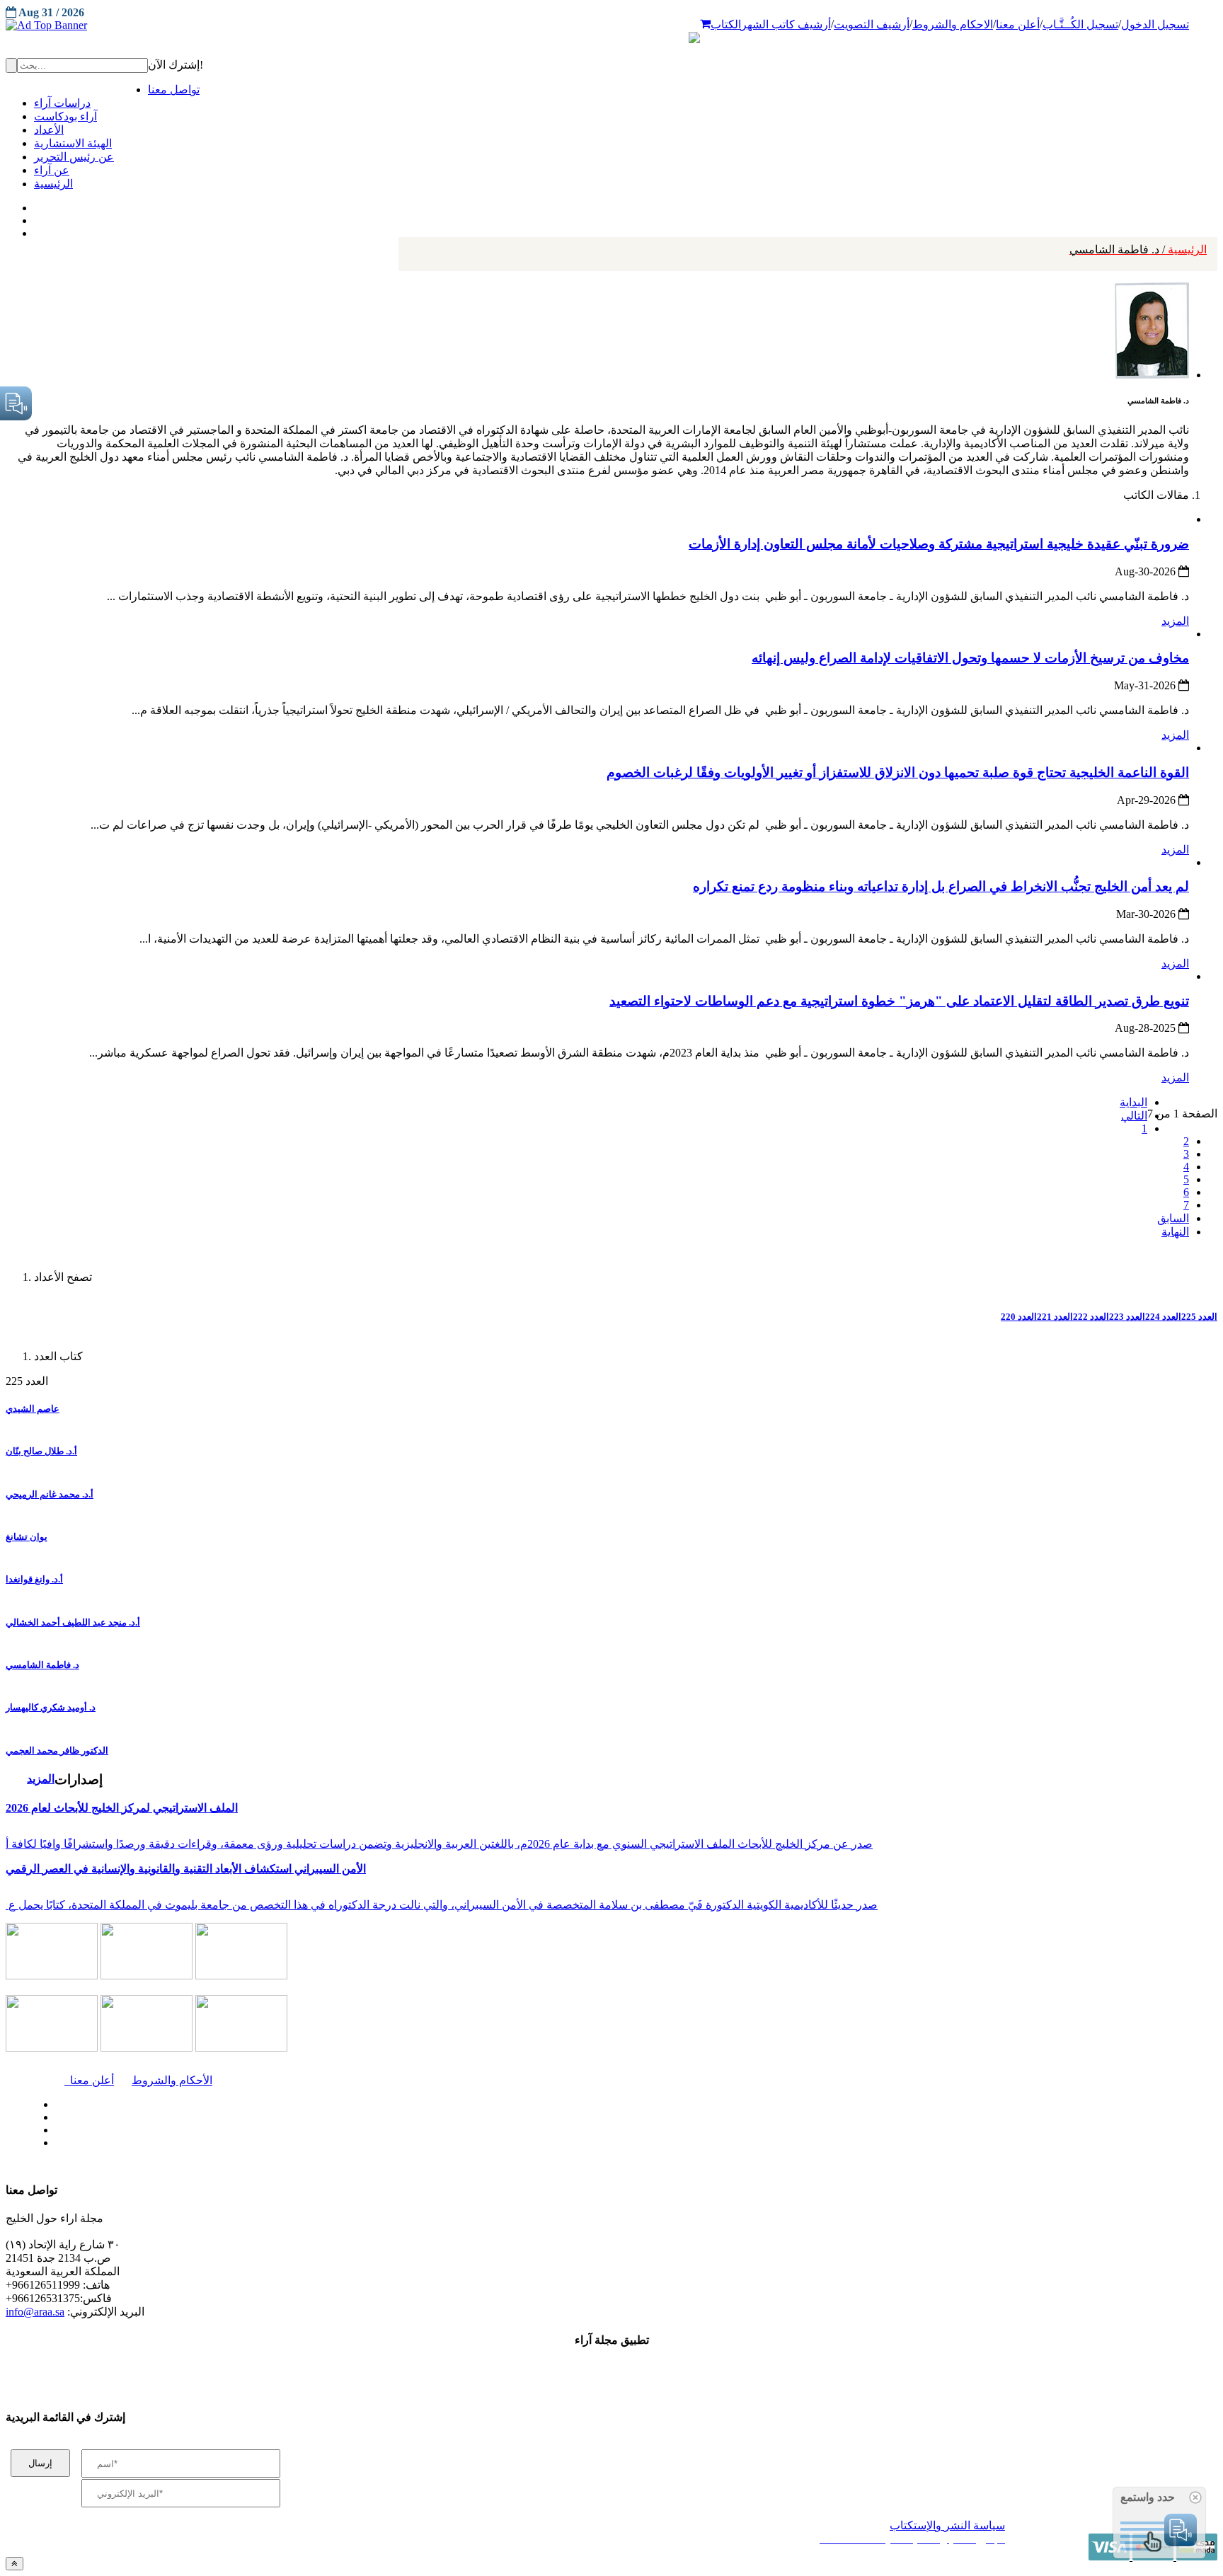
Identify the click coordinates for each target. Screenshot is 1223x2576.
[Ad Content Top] (611, 25)
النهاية (1175, 1232)
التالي (1134, 1116)
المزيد (1175, 621)
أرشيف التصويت (872, 24)
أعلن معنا (1018, 24)
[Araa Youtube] (35, 230)
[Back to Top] (15, 2564)
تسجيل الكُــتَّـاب (1080, 24)
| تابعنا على (347, 2143)
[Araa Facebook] (53, 2101)
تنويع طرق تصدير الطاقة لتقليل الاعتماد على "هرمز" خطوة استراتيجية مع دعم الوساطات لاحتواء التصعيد (899, 1001)
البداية (1133, 1102)
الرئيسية (1138, 249)
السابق (1173, 1218)
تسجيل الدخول (1155, 24)
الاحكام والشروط (953, 24)
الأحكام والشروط (172, 2080)
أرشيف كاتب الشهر (786, 24)
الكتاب (726, 24)
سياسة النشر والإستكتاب (947, 2525)
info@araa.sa (35, 2312)
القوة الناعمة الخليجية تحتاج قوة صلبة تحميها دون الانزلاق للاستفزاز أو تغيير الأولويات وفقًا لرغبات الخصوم (898, 772)
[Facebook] (34, 205)
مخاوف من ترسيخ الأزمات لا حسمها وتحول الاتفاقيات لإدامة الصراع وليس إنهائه (970, 658)
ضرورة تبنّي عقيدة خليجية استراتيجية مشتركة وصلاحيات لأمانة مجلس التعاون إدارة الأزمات (939, 544)
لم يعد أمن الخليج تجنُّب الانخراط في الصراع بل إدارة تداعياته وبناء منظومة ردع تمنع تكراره (941, 886)
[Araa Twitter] (36, 217)
